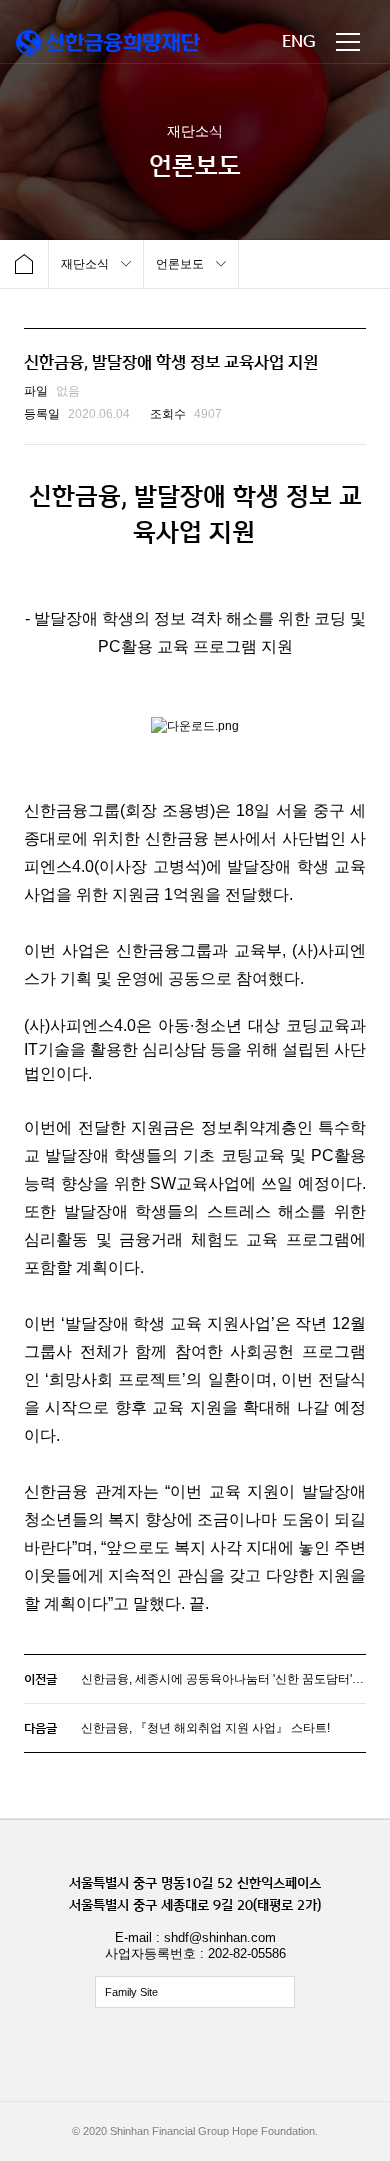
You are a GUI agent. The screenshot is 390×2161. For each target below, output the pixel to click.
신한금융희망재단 (108, 42)
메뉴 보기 (348, 42)
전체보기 (195, 1992)
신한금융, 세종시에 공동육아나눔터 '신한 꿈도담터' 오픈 (230, 1679)
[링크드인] (285, 2055)
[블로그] (105, 2055)
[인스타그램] (195, 2055)
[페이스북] (150, 2055)
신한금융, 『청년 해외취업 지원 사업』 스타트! (205, 1728)
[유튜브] (240, 2055)
